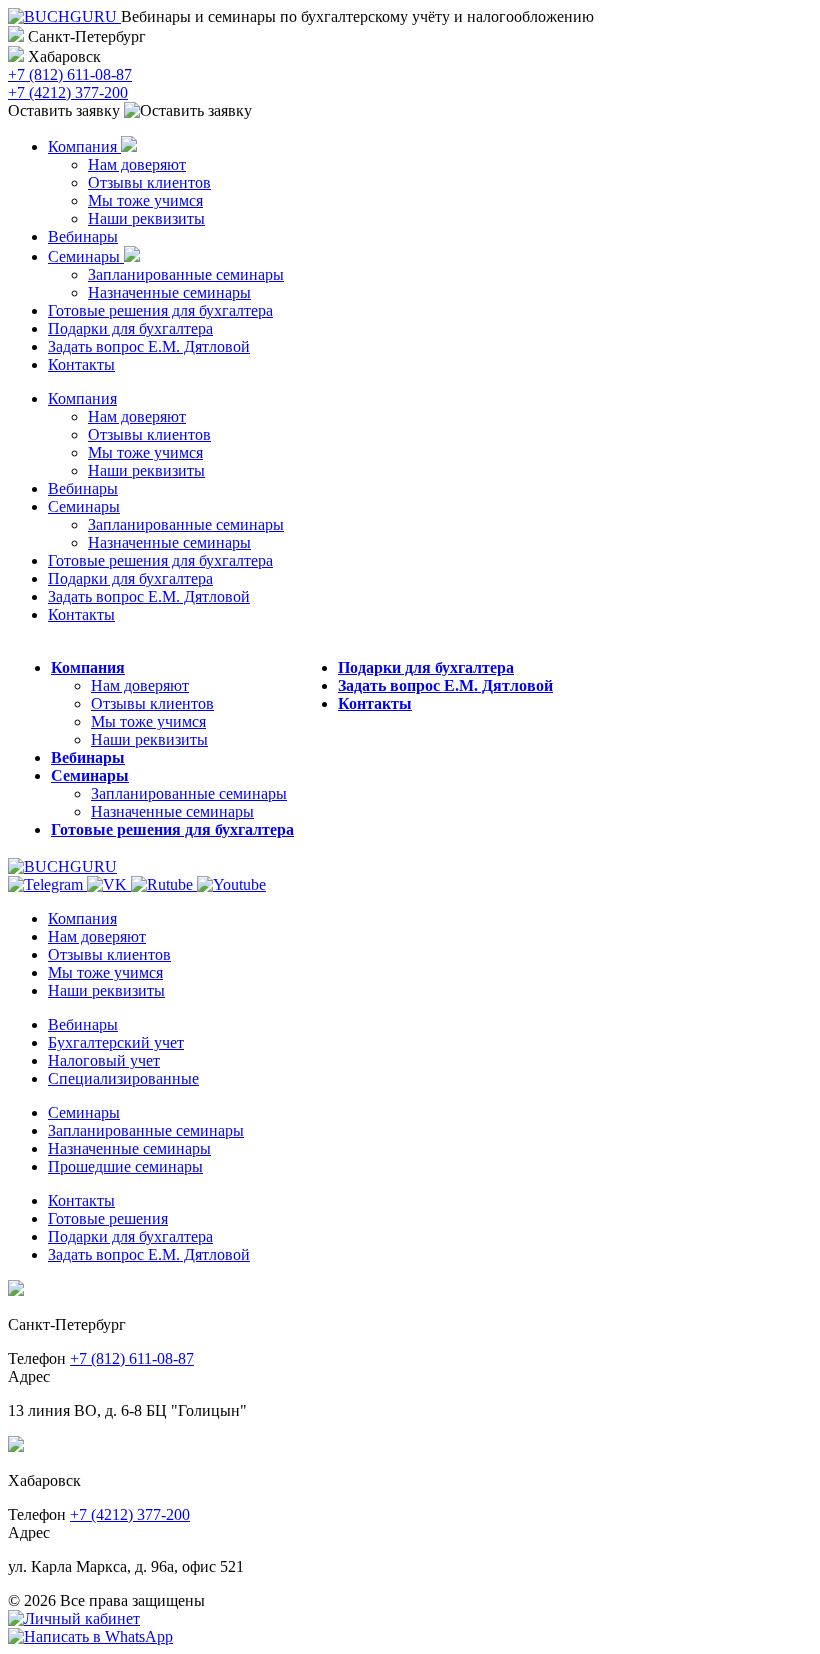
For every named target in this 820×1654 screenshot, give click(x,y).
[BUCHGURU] (64, 16)
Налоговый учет (104, 1060)
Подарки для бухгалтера (130, 328)
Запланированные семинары (186, 274)
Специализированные (123, 1078)
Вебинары (83, 236)
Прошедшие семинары (125, 1166)
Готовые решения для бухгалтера (160, 310)
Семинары (86, 256)
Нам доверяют (137, 164)
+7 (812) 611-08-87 (70, 74)
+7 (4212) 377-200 (68, 92)
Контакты (81, 364)
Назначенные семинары (169, 292)
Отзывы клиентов (149, 182)
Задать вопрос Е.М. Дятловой (149, 346)
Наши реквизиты (146, 218)
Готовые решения (108, 1218)
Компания (84, 146)
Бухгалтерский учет (116, 1042)
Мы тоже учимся (145, 200)
